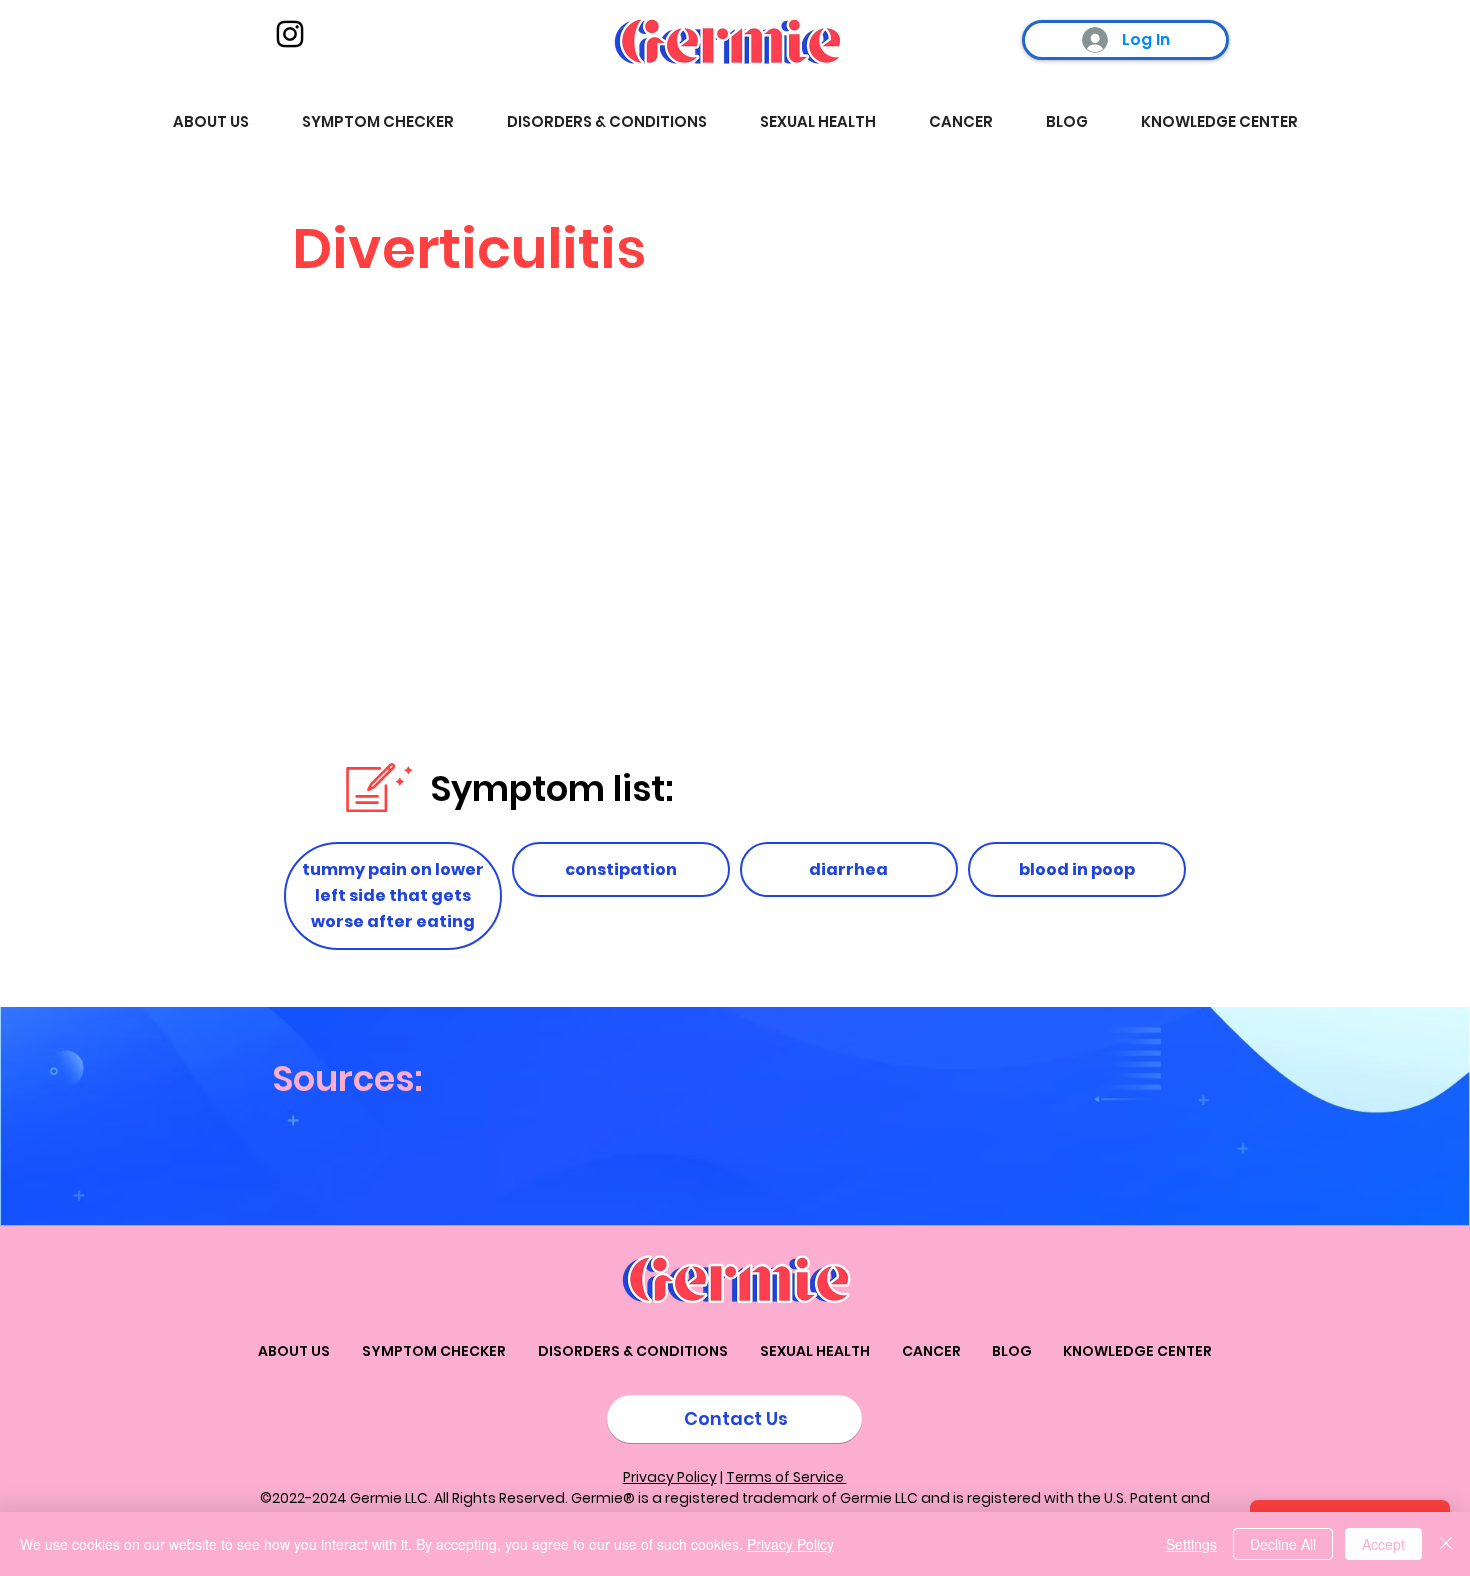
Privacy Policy (670, 1477)
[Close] (1446, 1544)
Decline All (1283, 1544)
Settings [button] (1191, 1544)
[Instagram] (290, 34)
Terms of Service (786, 1477)
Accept (1383, 1544)
